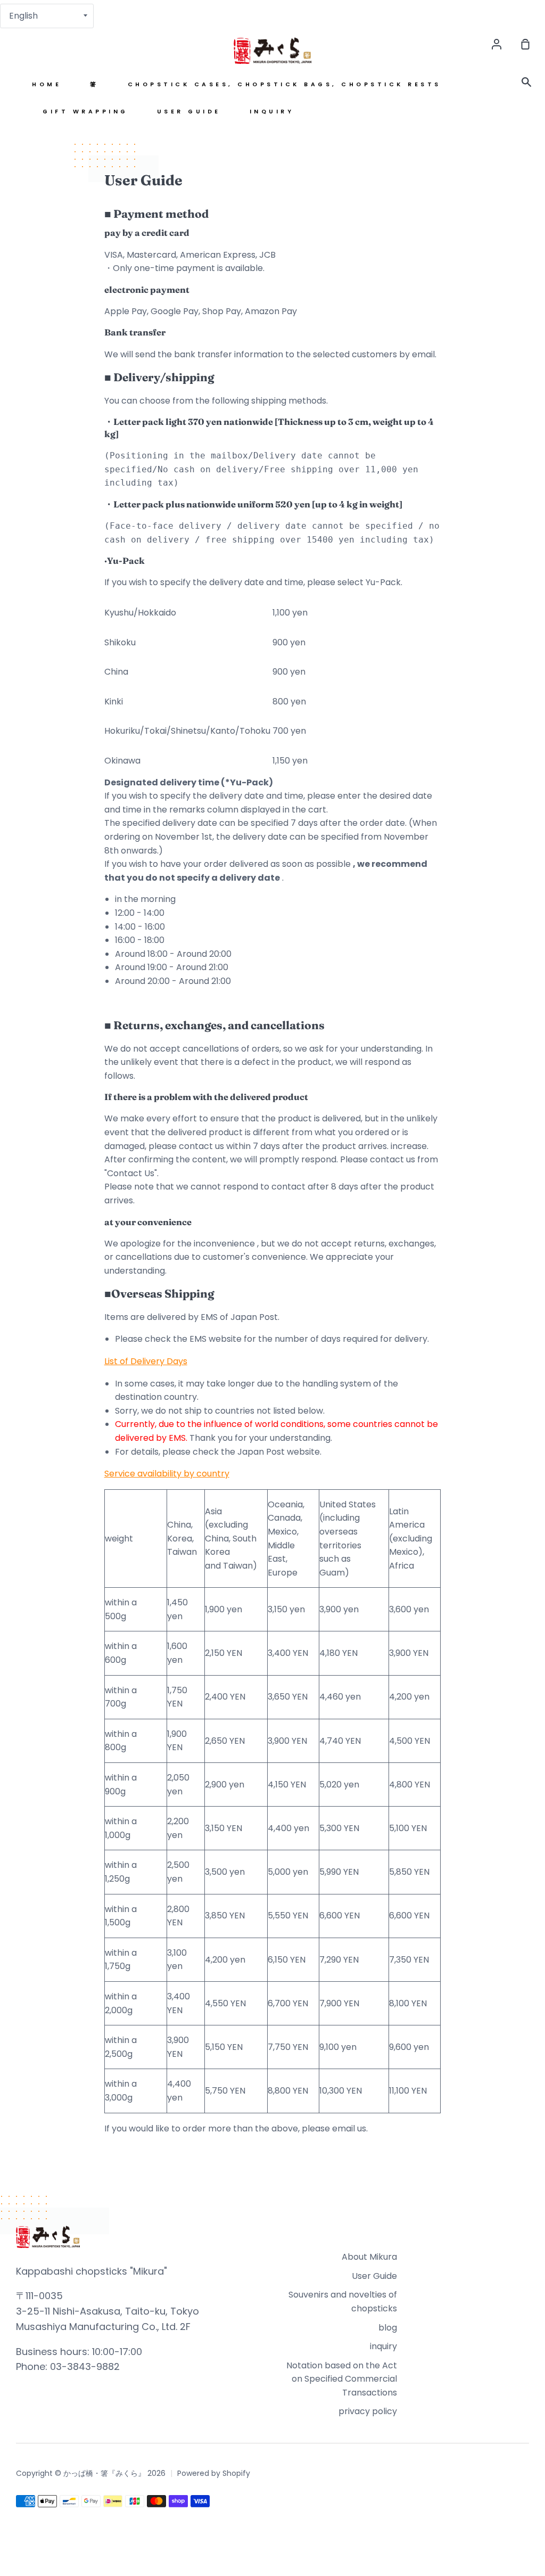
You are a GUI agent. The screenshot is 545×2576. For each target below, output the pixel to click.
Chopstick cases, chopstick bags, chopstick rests (284, 84)
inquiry (272, 112)
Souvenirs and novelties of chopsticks (343, 2302)
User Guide (189, 112)
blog (388, 2328)
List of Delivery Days (146, 1361)
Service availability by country (167, 1474)
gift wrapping (85, 112)
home (47, 84)
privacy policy (368, 2411)
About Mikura (369, 2257)
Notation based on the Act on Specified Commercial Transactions (342, 2379)
